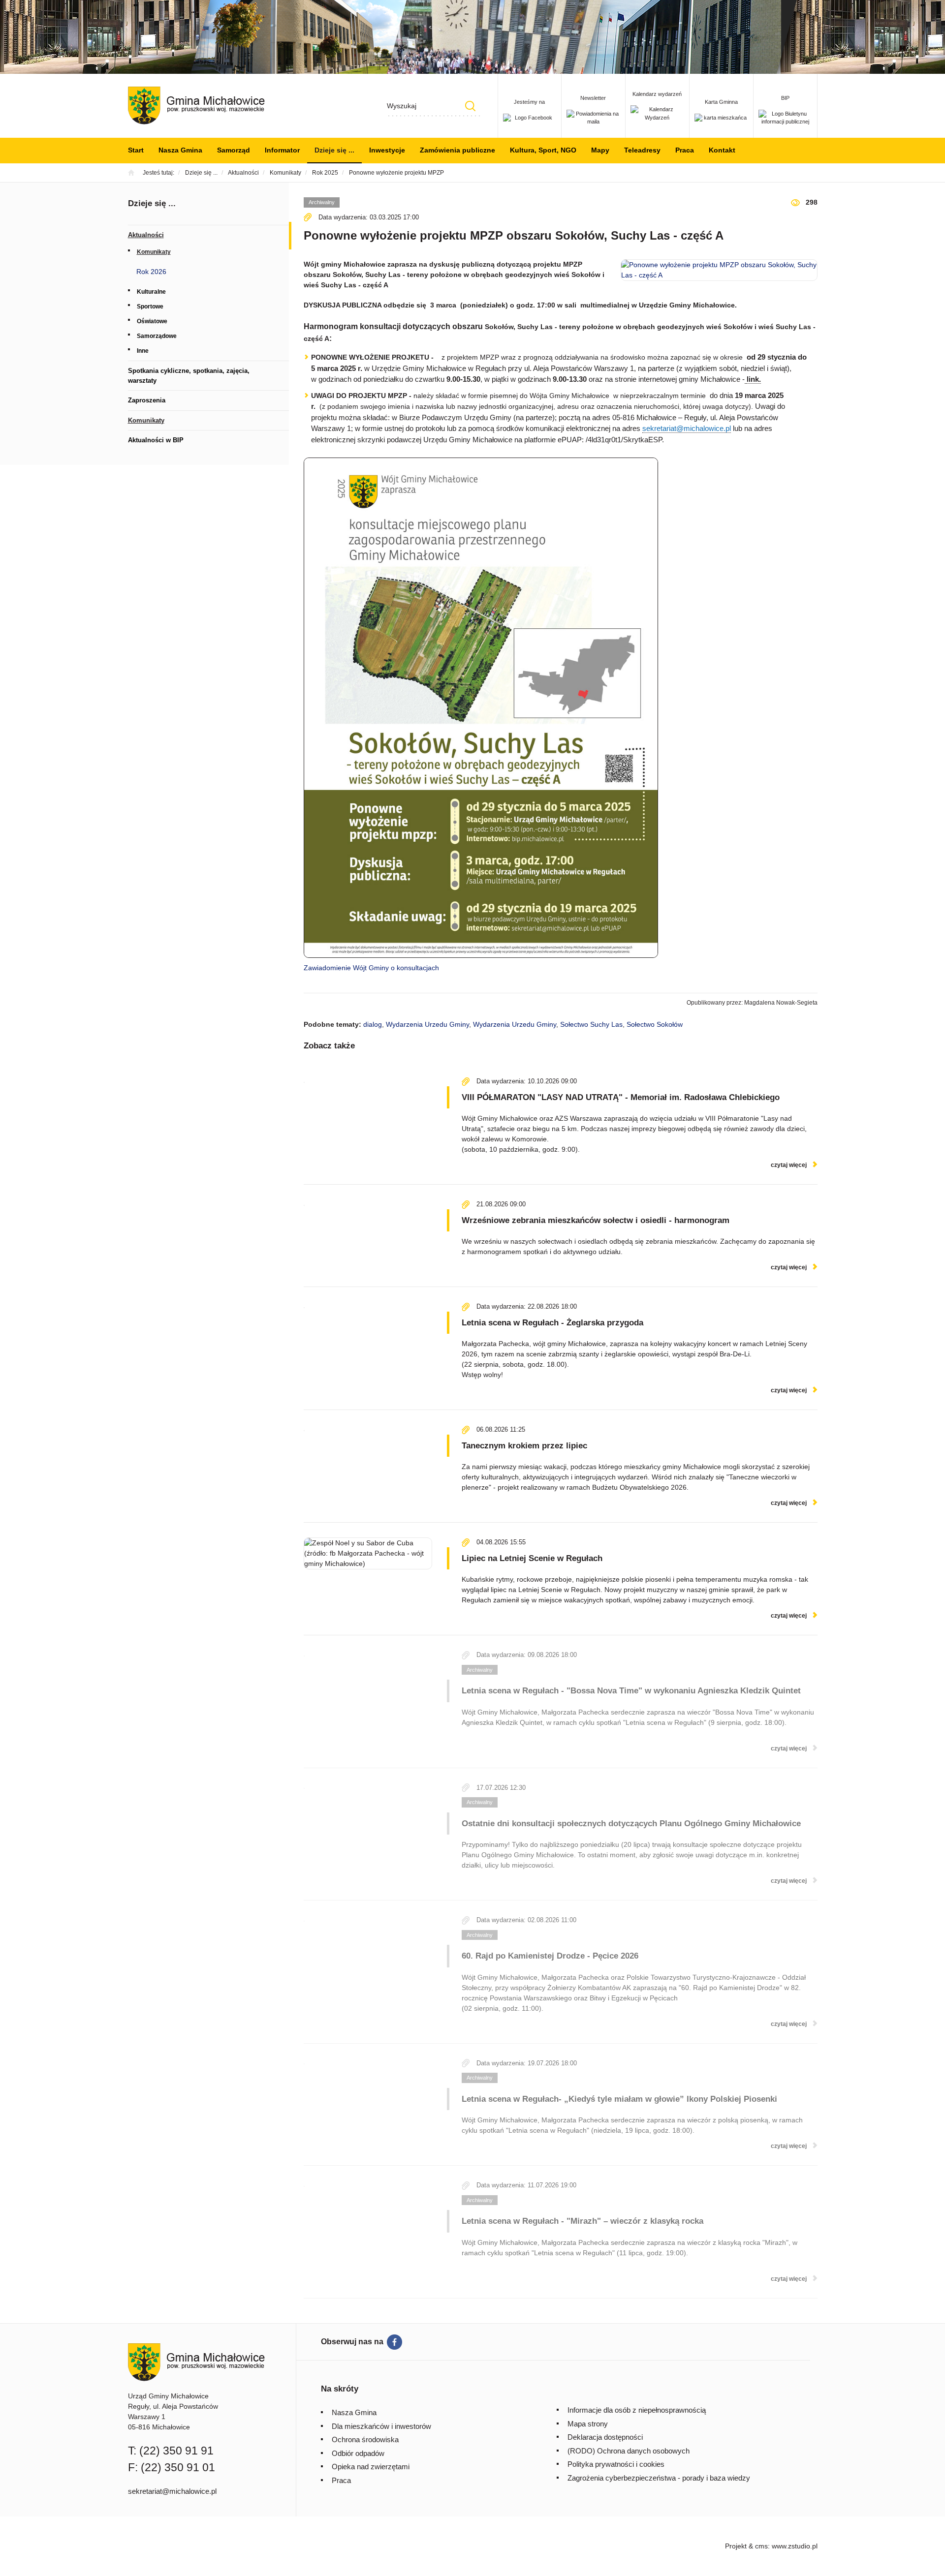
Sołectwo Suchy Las (591, 1024)
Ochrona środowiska (365, 2439)
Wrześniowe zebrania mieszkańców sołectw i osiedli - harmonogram (596, 1220)
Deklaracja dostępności (605, 2437)
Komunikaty (154, 252)
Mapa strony (588, 2424)
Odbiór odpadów (358, 2453)
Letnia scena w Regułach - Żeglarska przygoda (552, 1323)
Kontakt (722, 150)
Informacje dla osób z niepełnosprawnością (637, 2410)
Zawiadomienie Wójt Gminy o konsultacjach (371, 968)
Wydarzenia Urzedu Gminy (427, 1024)
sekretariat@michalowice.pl (687, 428)
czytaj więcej (789, 1165)
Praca (685, 150)
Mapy (600, 150)
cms (761, 2546)
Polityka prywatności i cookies (616, 2464)
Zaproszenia (147, 400)
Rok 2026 (151, 272)
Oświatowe (152, 321)
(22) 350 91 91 (176, 2451)
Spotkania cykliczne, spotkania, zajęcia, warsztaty (189, 376)
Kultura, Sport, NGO (543, 150)
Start (136, 150)
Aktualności (146, 235)
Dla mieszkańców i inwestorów (381, 2426)
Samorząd (234, 150)
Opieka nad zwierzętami (371, 2467)
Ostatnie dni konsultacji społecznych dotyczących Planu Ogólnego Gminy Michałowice (631, 1824)
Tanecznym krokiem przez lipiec (524, 1446)
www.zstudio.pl (795, 2546)
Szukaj (471, 106)
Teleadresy (642, 150)
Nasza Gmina (180, 150)
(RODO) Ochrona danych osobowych (629, 2451)
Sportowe (150, 307)
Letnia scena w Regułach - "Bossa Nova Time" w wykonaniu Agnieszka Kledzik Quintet (631, 1691)
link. (754, 379)
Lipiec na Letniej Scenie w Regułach (532, 1558)
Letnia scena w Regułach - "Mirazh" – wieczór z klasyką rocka (583, 2221)
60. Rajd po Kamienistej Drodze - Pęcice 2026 (550, 1956)
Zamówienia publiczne (457, 150)
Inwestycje (387, 150)
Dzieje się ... (334, 150)
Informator (282, 150)
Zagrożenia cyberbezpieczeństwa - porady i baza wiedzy (659, 2478)
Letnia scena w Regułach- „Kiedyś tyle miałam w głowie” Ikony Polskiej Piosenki (619, 2099)
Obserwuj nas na (352, 2342)
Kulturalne (151, 292)
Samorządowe (157, 336)
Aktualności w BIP (156, 440)
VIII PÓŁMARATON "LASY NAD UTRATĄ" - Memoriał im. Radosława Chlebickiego (621, 1097)
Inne (143, 351)
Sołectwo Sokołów (655, 1024)
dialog (373, 1024)
